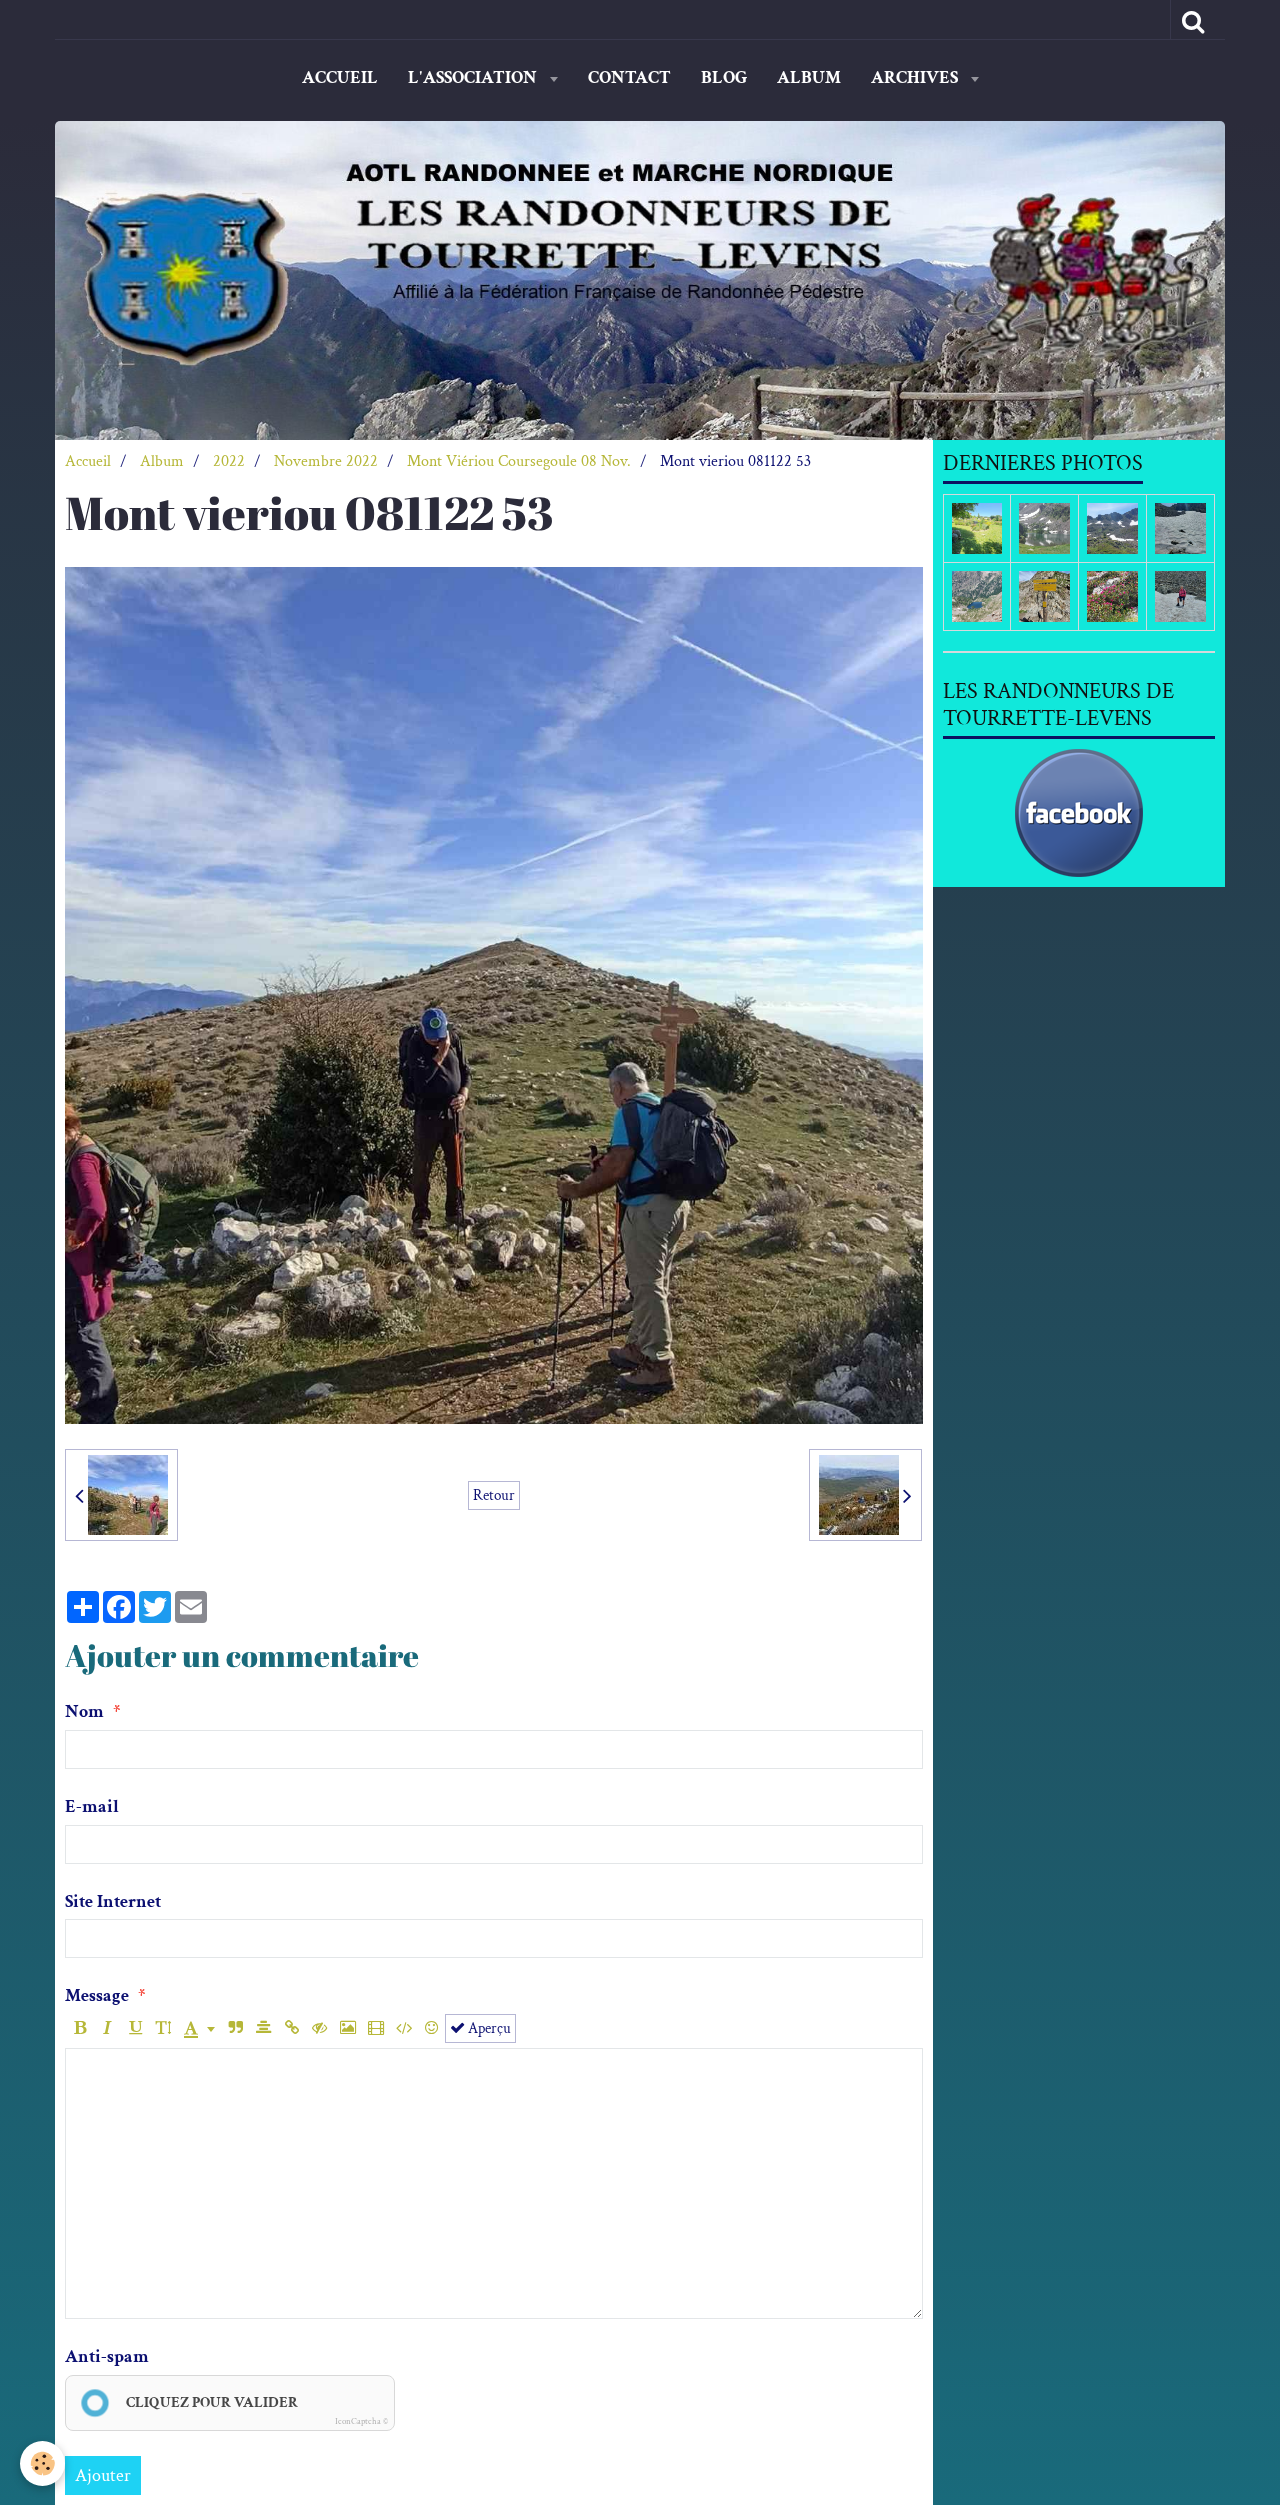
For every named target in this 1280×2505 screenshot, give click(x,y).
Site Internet (113, 1901)
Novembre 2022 (326, 461)
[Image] (347, 2028)
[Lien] (291, 2028)
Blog (724, 77)
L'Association (474, 77)
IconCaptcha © (361, 2421)
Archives (916, 77)
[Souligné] (135, 2028)
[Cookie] (42, 2463)
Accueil (340, 77)
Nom (84, 1711)
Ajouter (103, 2475)
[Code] (403, 2028)
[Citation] (235, 2028)
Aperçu (488, 2028)
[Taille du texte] (163, 2028)
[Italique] (107, 2028)
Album (809, 77)
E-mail (92, 1806)
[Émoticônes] (431, 2028)
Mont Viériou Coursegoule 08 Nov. (519, 461)
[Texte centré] (263, 2028)
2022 (229, 461)
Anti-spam (107, 2356)
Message (97, 1995)
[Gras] (79, 2028)
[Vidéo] (375, 2028)
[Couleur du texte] (199, 2028)
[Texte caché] (319, 2028)
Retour (494, 1495)
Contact (629, 77)
